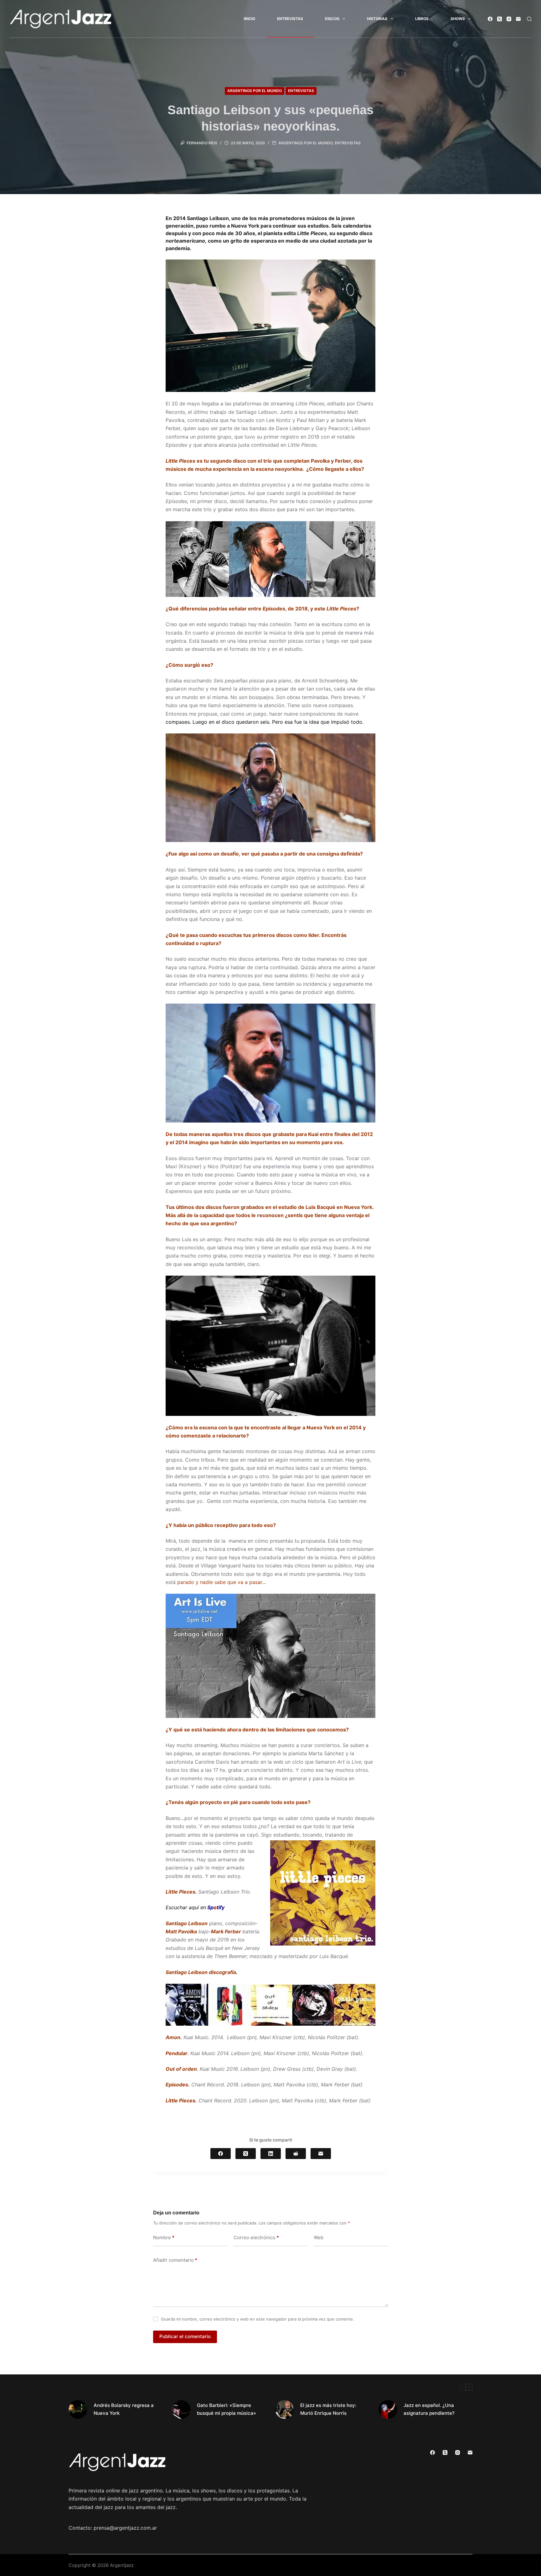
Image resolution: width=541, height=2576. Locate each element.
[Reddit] (296, 2154)
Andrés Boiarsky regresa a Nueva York (124, 2409)
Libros (422, 19)
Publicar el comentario (185, 2336)
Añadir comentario (175, 2260)
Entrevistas (290, 19)
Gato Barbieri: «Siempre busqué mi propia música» (227, 2409)
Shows (458, 19)
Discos (332, 19)
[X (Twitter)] (500, 19)
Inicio (250, 19)
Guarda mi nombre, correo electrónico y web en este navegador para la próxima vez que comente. (258, 2319)
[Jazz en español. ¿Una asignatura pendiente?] (388, 2409)
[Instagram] (509, 19)
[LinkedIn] (271, 2154)
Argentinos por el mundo (255, 91)
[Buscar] (529, 19)
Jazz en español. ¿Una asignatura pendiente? (429, 2409)
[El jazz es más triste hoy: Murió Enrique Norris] (285, 2409)
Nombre (164, 2237)
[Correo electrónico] (518, 19)
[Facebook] (490, 19)
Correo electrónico (256, 2237)
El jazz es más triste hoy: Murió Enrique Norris (328, 2409)
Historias (377, 19)
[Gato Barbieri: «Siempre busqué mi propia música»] (181, 2409)
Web (319, 2237)
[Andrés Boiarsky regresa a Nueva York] (78, 2409)
